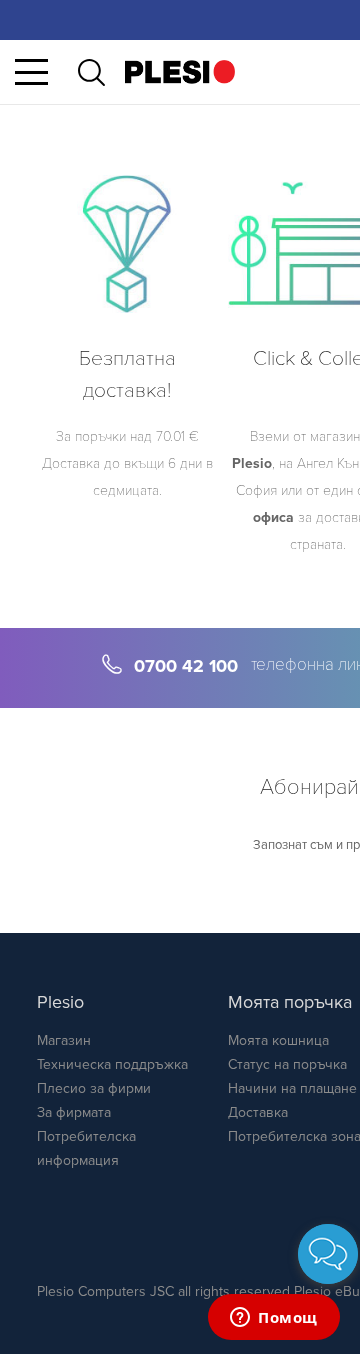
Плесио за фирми (94, 1088)
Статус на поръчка (287, 1064)
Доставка (258, 1112)
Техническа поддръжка (112, 1064)
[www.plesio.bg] (180, 71)
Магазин (64, 1040)
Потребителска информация (86, 1148)
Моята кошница (278, 1040)
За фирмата (74, 1112)
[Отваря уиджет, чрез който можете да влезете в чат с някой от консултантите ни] (274, 1319)
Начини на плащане (292, 1088)
